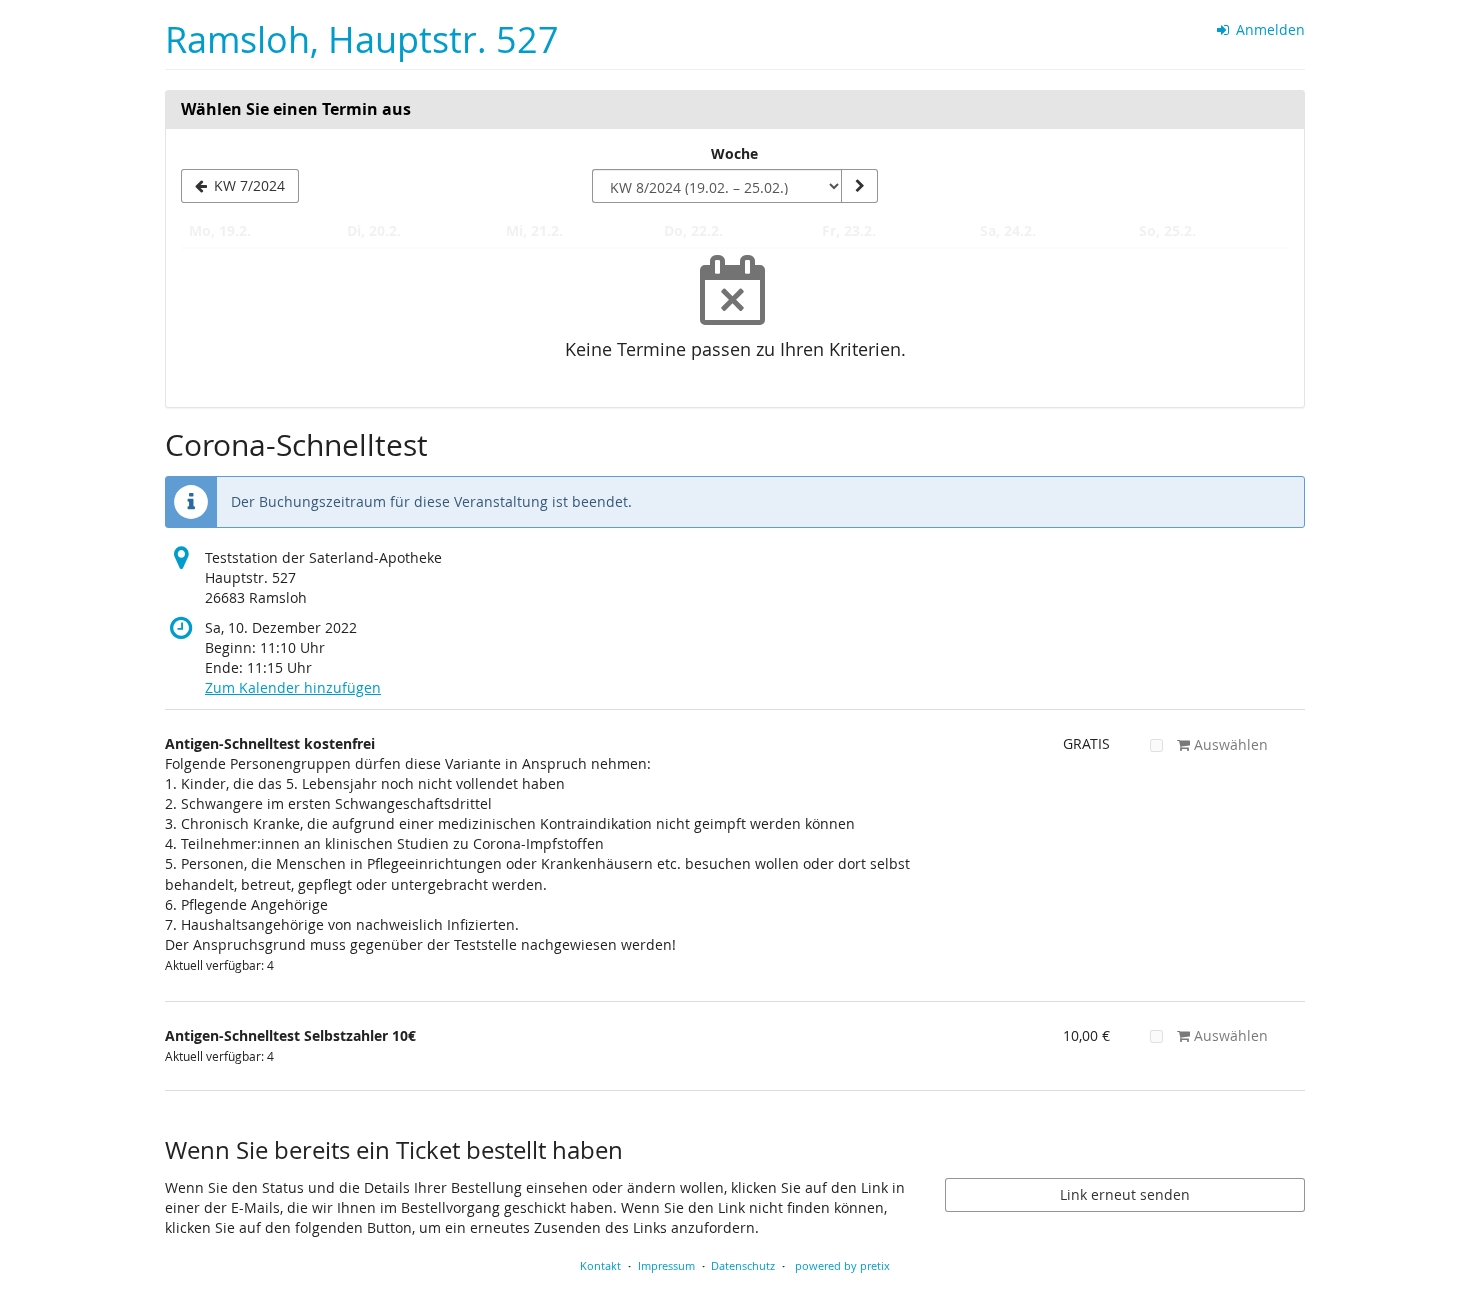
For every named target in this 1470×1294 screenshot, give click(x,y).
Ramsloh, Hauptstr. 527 (362, 39)
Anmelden (1268, 29)
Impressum (666, 1265)
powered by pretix (842, 1265)
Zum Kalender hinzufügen (293, 687)
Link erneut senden (1125, 1194)
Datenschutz (743, 1265)
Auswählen (1229, 744)
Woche (734, 153)
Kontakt (600, 1265)
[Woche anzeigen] (859, 186)
